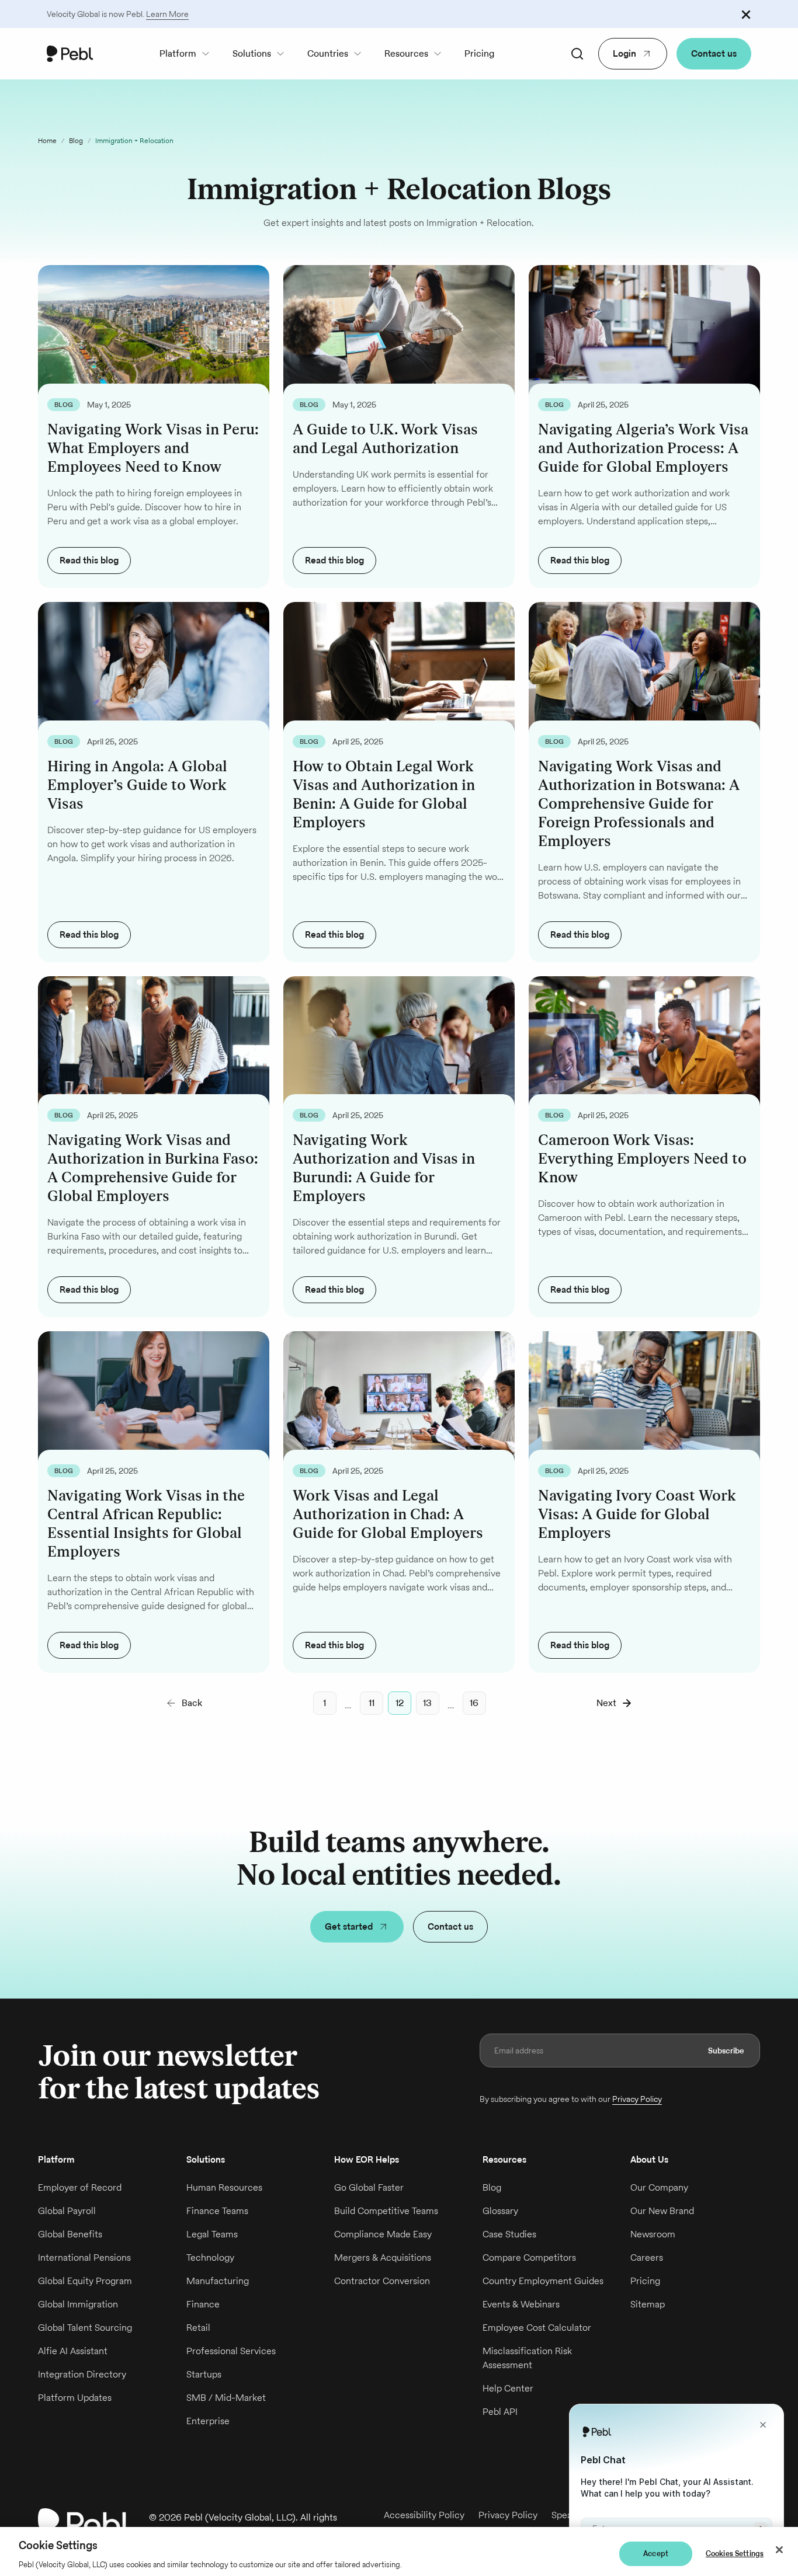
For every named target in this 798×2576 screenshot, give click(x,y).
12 (400, 1703)
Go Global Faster (369, 2187)
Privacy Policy (637, 2099)
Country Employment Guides (543, 2281)
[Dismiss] (746, 14)
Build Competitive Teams (386, 2211)
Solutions (252, 53)
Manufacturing (218, 2281)
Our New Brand (662, 2211)
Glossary (500, 2211)
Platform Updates (75, 2398)
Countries (328, 53)
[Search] (577, 54)
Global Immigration (78, 2304)
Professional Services (231, 2351)
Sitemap (648, 2304)
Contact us (714, 53)
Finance (203, 2304)
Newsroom (653, 2234)
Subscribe (726, 2051)
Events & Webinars (521, 2304)
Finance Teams (217, 2211)
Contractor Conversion (382, 2281)
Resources (406, 53)
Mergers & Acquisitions (383, 2258)
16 (474, 1703)
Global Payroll (67, 2211)
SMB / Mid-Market (226, 2398)
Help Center (508, 2388)
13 (427, 1703)
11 (372, 1703)
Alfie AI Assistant (73, 2351)
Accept (656, 2554)
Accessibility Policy (424, 2515)
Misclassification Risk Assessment (527, 2358)
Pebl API (500, 2412)
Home (47, 140)
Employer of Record (80, 2187)
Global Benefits (70, 2234)
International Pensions (84, 2258)
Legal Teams (212, 2234)
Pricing (479, 53)
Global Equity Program (85, 2281)
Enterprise (208, 2421)
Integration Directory (82, 2374)
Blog (76, 140)
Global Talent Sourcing (85, 2328)
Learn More (167, 14)
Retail (198, 2328)
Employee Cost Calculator (537, 2328)
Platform (178, 53)
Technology (210, 2258)
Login (624, 53)
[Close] (779, 2550)
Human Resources (224, 2187)
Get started (349, 1926)
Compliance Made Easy (383, 2234)
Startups (204, 2374)
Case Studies (509, 2234)
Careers (647, 2258)
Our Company (659, 2187)
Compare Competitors (529, 2258)
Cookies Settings (735, 2554)
